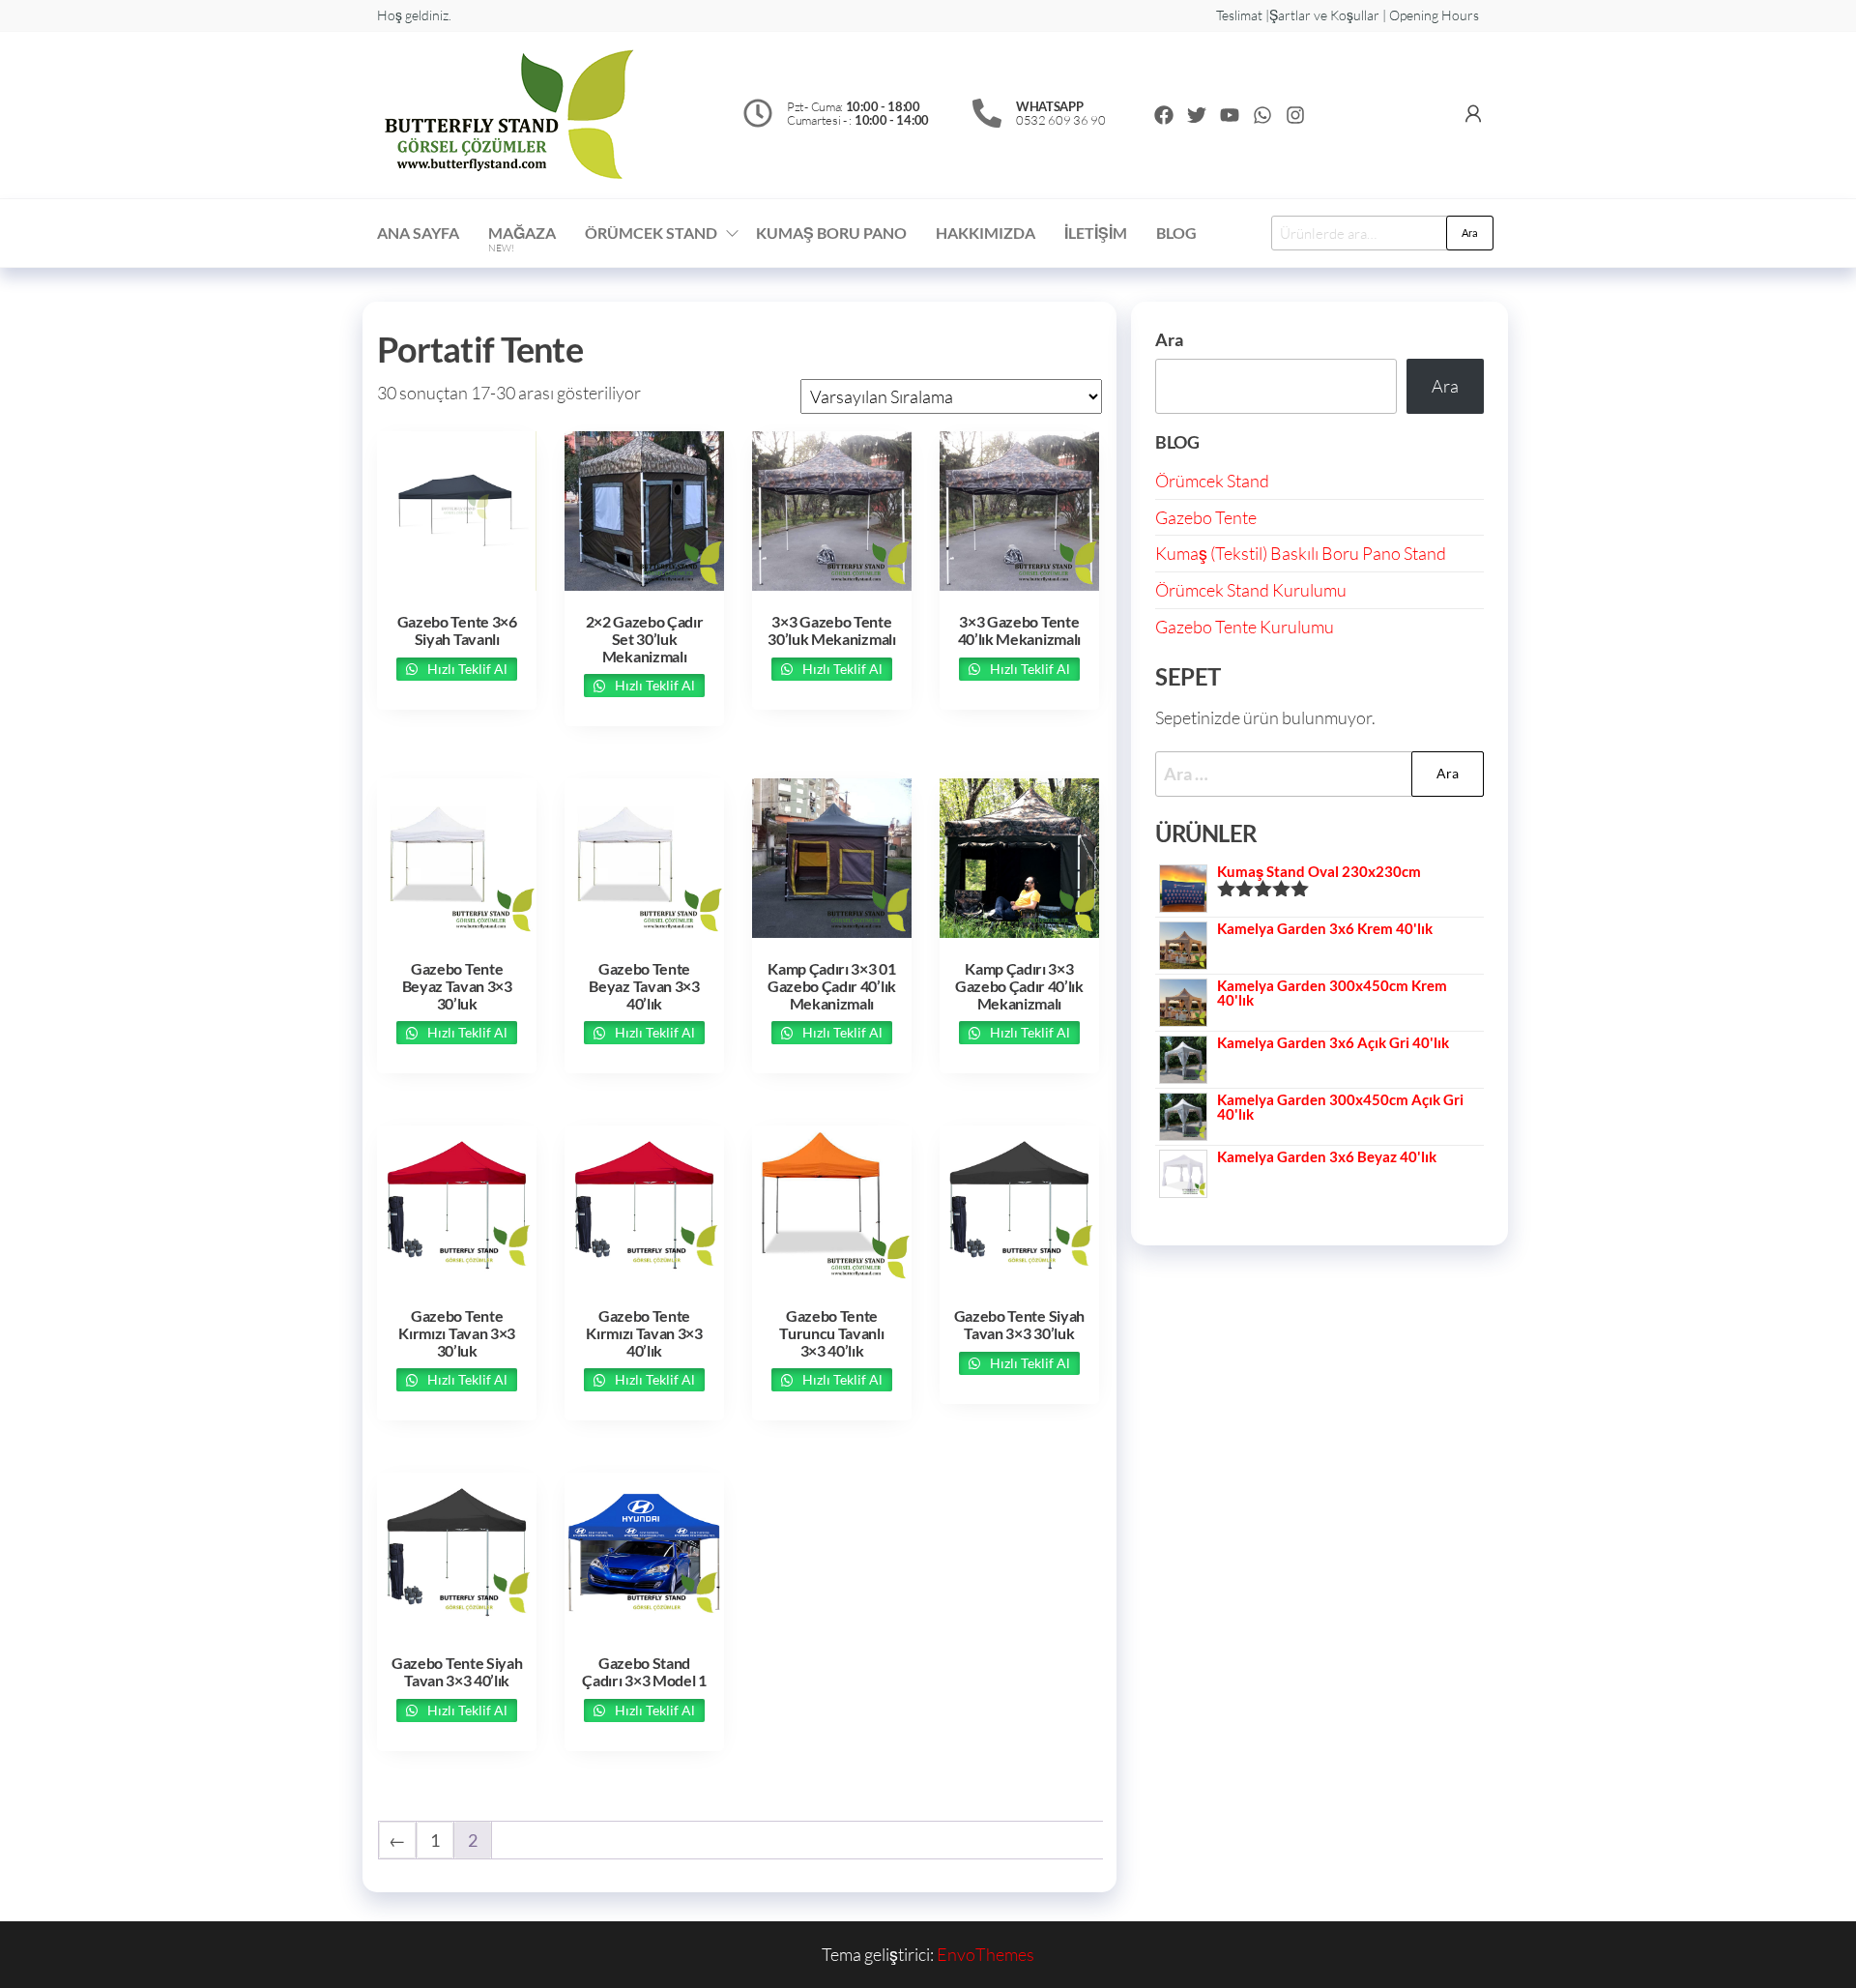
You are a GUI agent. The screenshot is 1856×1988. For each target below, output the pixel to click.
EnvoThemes (986, 1954)
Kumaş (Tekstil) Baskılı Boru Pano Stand (1301, 553)
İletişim (1096, 233)
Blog (1176, 233)
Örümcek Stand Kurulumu (1251, 590)
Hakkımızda (986, 233)
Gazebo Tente (1206, 517)
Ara (1470, 233)
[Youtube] (1230, 115)
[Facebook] (1164, 115)
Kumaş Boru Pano (831, 233)
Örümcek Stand (1212, 481)
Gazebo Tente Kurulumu (1245, 627)
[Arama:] (1319, 774)
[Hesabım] (1473, 113)
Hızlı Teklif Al (466, 669)
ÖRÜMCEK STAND (651, 233)
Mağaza (522, 239)
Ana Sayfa (418, 233)
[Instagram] (1295, 115)
